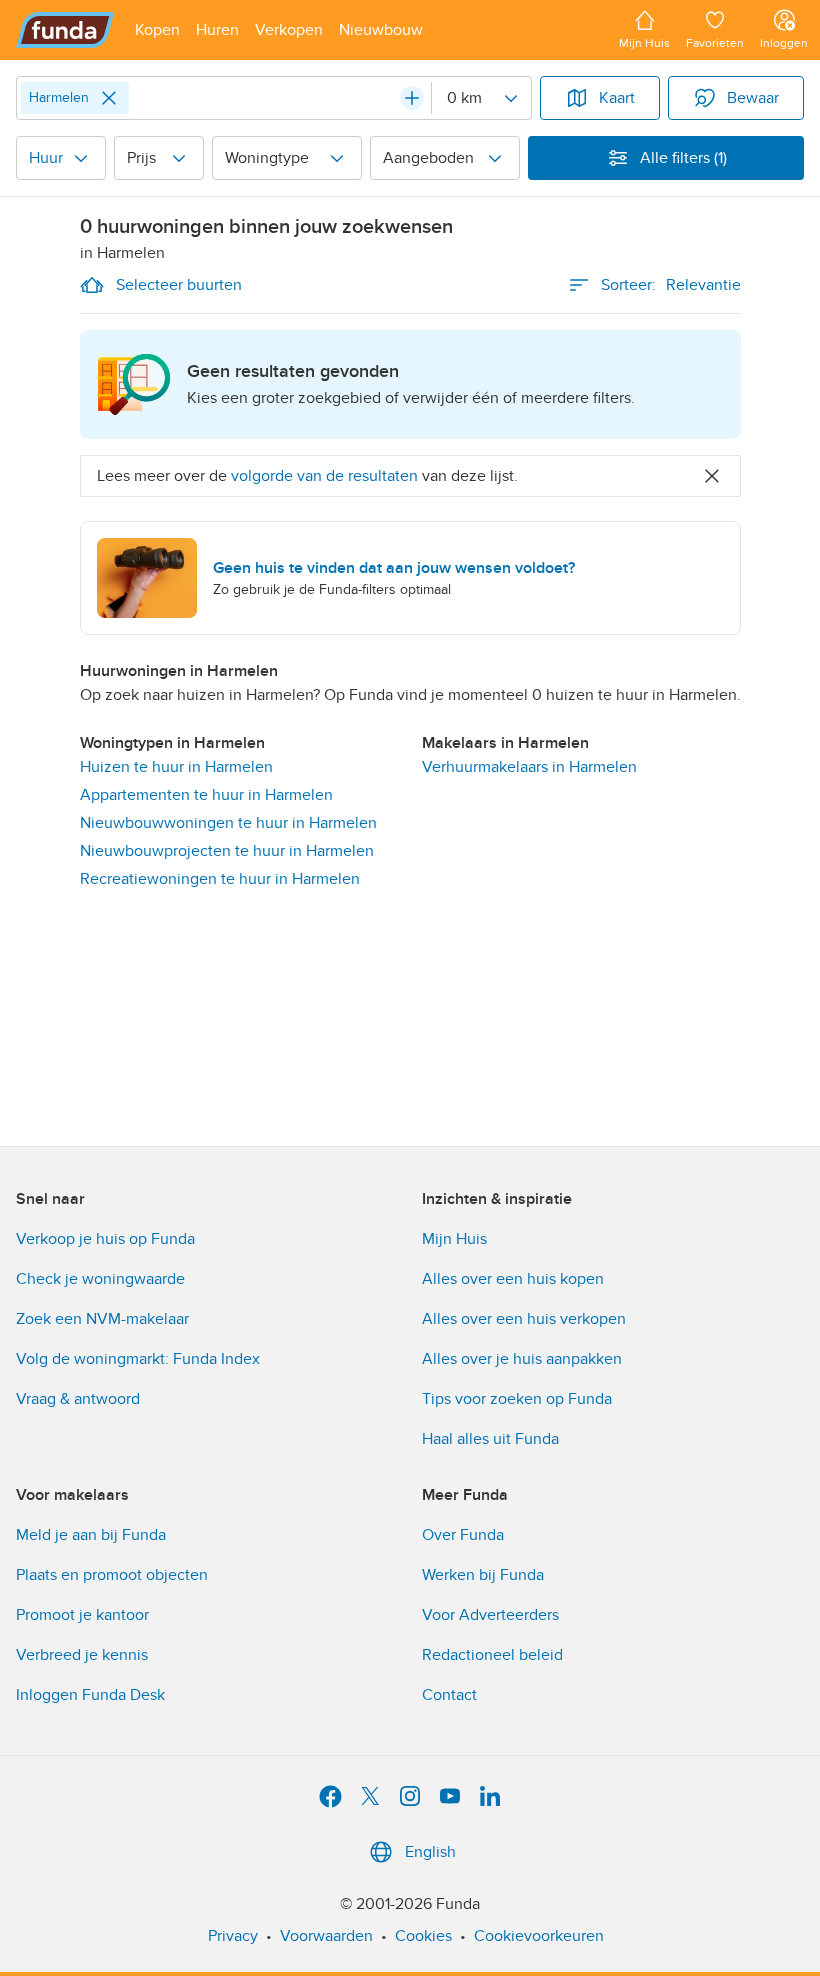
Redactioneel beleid (492, 1655)
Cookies (423, 1936)
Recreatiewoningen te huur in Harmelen (220, 879)
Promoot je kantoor (82, 1615)
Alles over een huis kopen (513, 1279)
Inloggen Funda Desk (90, 1695)
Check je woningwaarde (100, 1279)
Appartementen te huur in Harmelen (206, 795)
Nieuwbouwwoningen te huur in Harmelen (228, 823)
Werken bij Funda (483, 1575)
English (430, 1852)
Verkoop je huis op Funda (105, 1239)
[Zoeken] (412, 98)
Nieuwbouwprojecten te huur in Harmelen (227, 851)
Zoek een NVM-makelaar (102, 1319)
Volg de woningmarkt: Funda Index (138, 1359)
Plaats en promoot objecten (112, 1575)
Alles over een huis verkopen (524, 1319)
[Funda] (65, 30)
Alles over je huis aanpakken (522, 1359)
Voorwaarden (326, 1936)
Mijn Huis (454, 1239)
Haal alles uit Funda (490, 1439)
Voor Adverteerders (490, 1615)
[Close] (109, 98)
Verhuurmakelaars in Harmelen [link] (529, 767)
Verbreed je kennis (82, 1655)
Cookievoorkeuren (539, 1936)
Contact (449, 1695)
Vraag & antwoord (78, 1399)
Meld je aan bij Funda (91, 1535)
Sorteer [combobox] (671, 285)
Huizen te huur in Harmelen (176, 767)
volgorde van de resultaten (324, 476)
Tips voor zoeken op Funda (517, 1399)
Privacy (233, 1936)
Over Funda (463, 1535)
